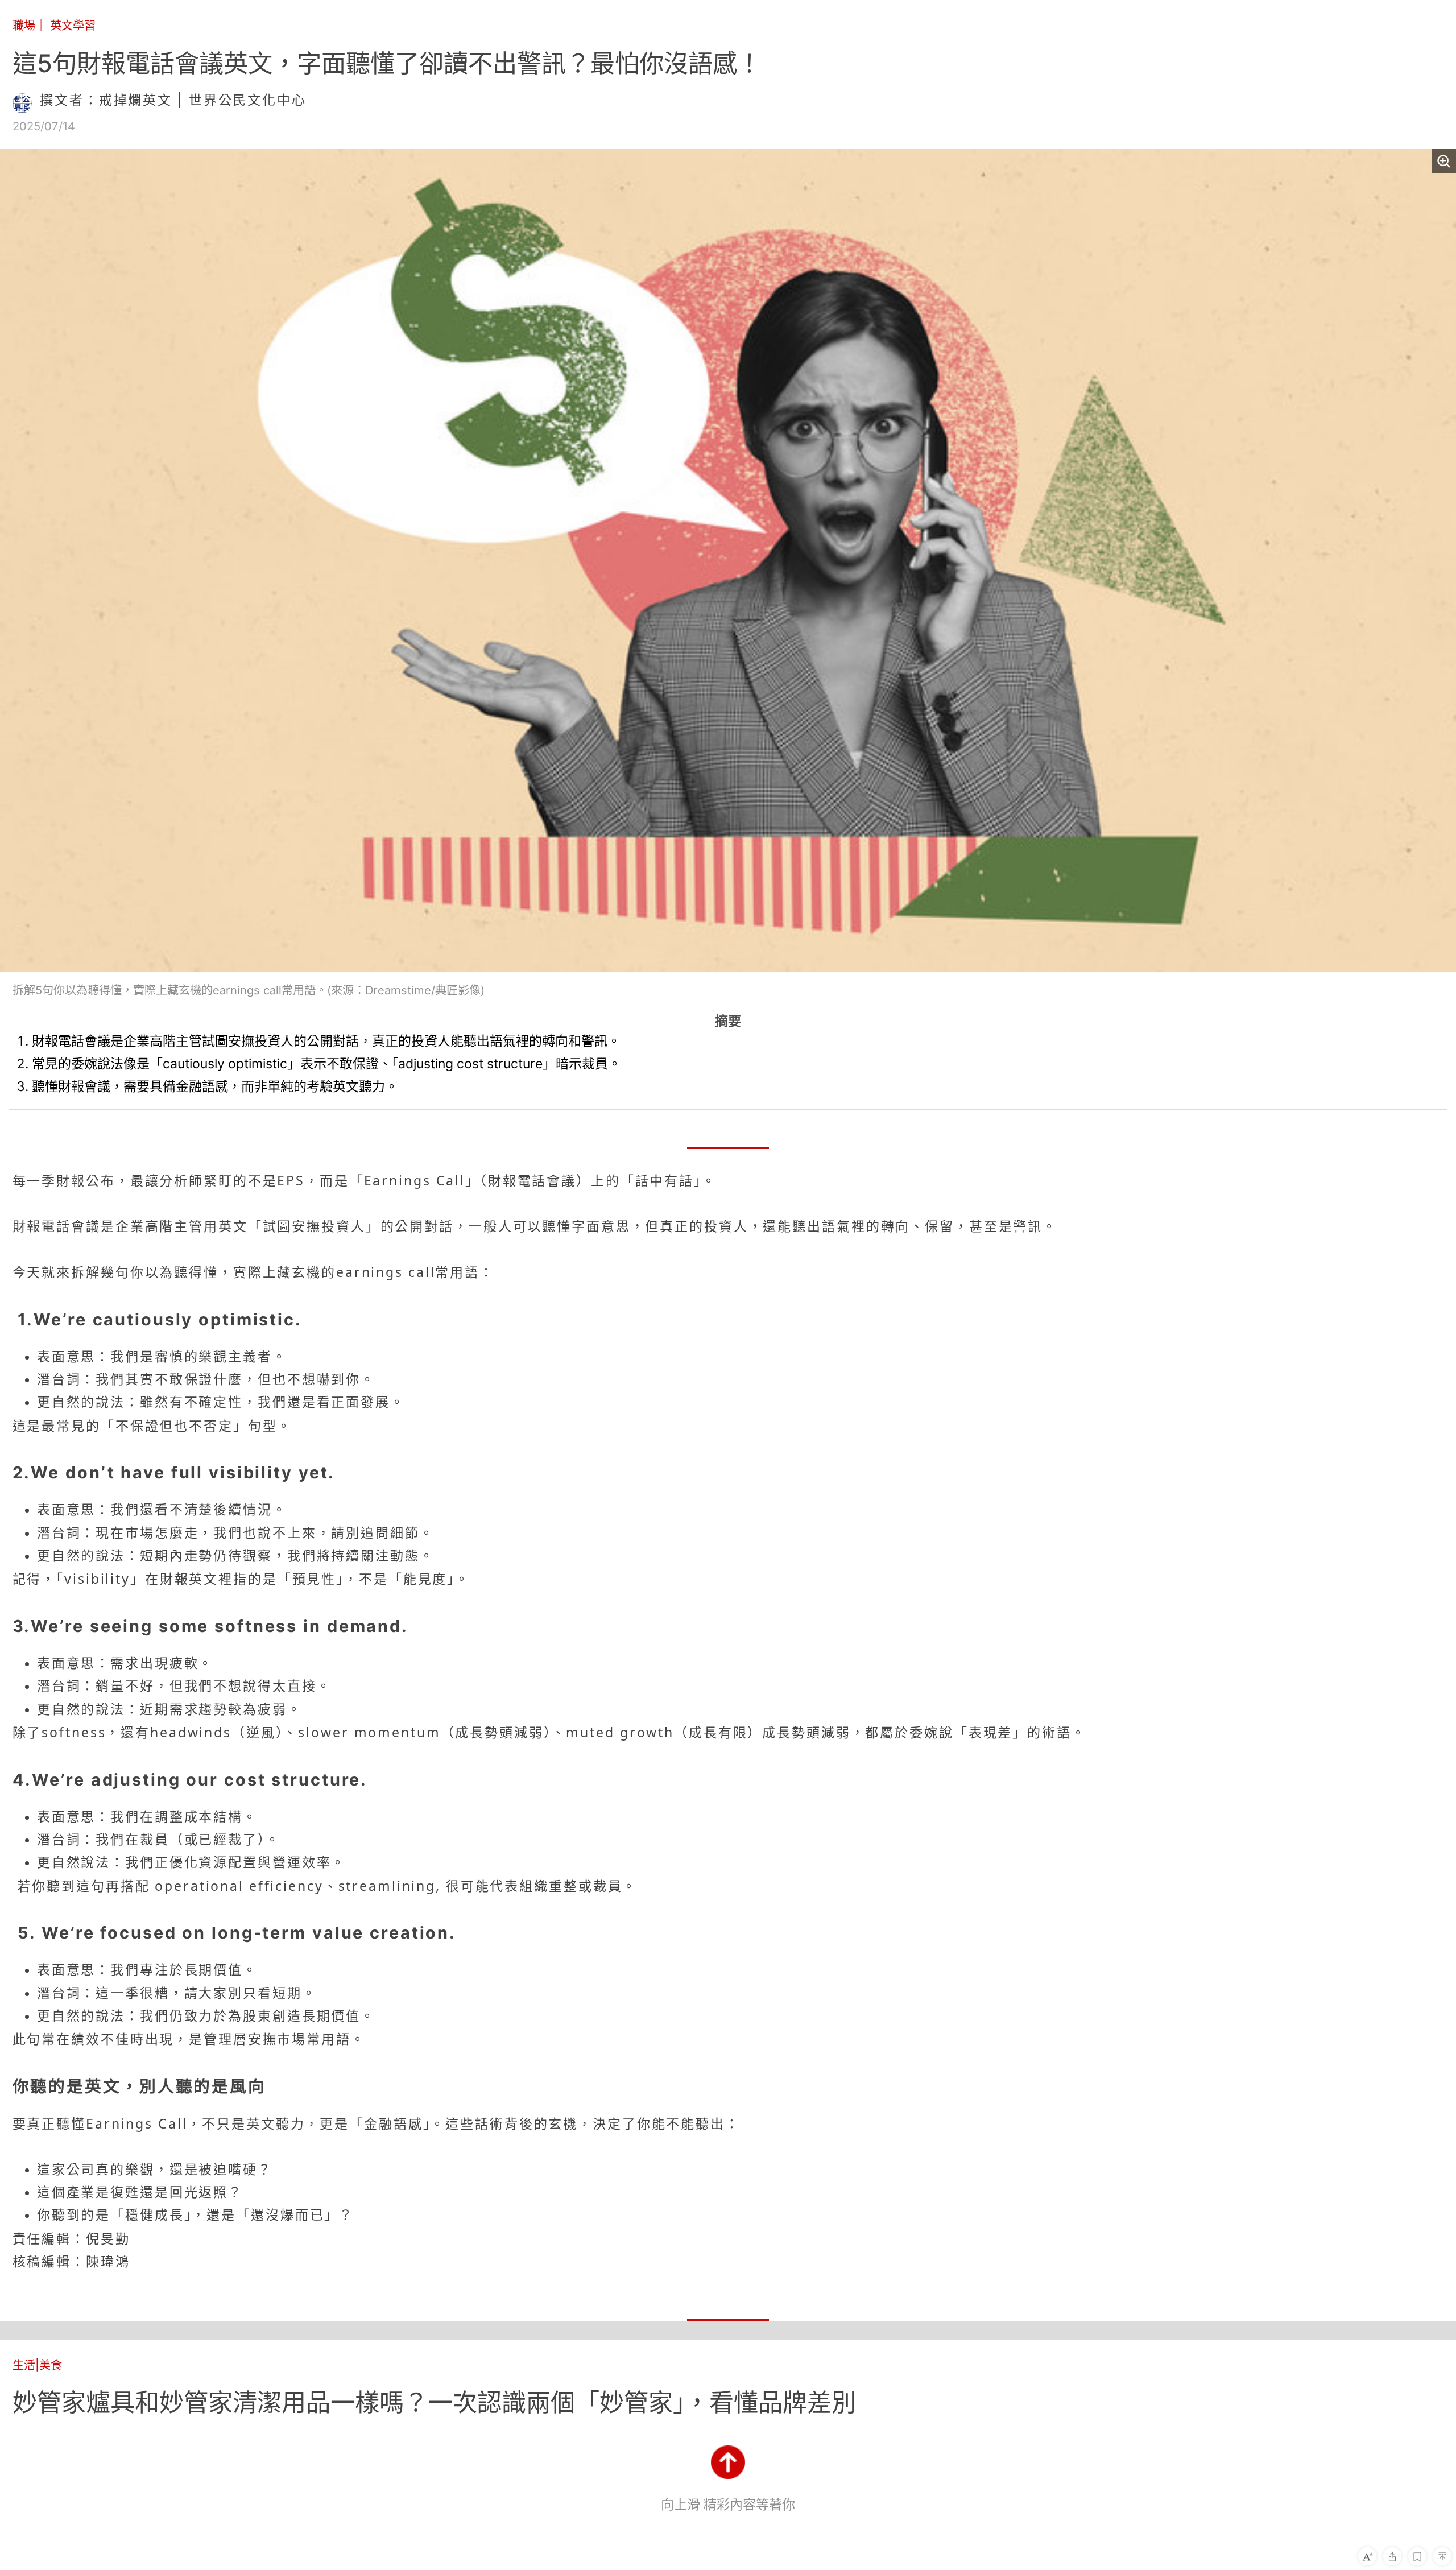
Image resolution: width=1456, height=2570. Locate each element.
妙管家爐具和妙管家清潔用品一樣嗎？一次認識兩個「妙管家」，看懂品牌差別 (434, 2402)
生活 (24, 2365)
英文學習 (73, 25)
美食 (51, 2365)
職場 (24, 25)
